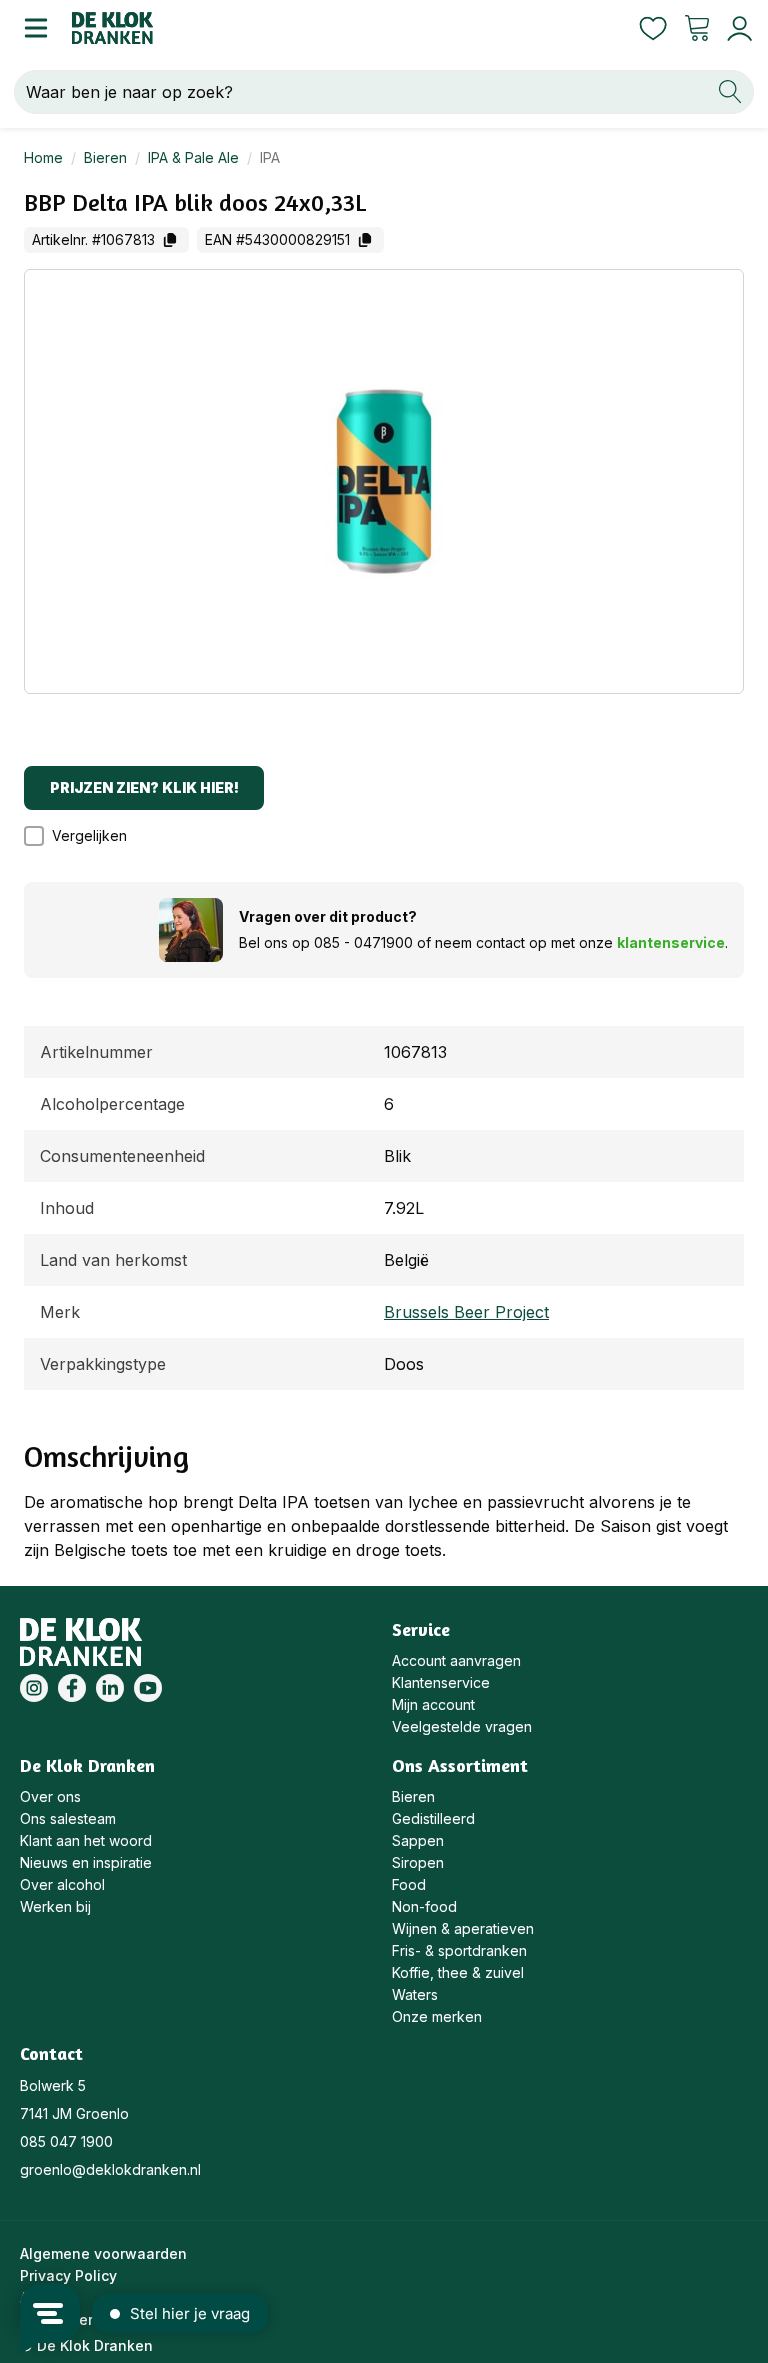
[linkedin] (110, 1688)
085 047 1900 (66, 2141)
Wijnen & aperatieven (463, 1928)
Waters (415, 1994)
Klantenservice (441, 1682)
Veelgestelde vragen (462, 1726)
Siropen (418, 1862)
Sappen (418, 1840)
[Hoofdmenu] (36, 28)
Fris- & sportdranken (459, 1950)
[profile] (735, 28)
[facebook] (72, 1688)
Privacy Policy (68, 2275)
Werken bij (55, 1906)
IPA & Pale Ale (193, 157)
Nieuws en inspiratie (86, 1862)
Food (409, 1884)
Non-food (424, 1906)
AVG (34, 2297)
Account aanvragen (456, 1660)
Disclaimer (56, 2319)
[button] (85, 836)
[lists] (653, 28)
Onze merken (437, 2016)
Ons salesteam (68, 1818)
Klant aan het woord (86, 1840)
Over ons (50, 1796)
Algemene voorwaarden (103, 2253)
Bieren (105, 157)
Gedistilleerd (433, 1818)
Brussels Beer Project (466, 1312)
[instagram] (34, 1688)
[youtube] (148, 1688)
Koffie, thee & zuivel (458, 1972)
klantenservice (671, 942)
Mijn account (433, 1704)
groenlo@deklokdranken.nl (110, 2169)
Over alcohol (62, 1884)
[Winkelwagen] (697, 28)
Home (43, 157)
